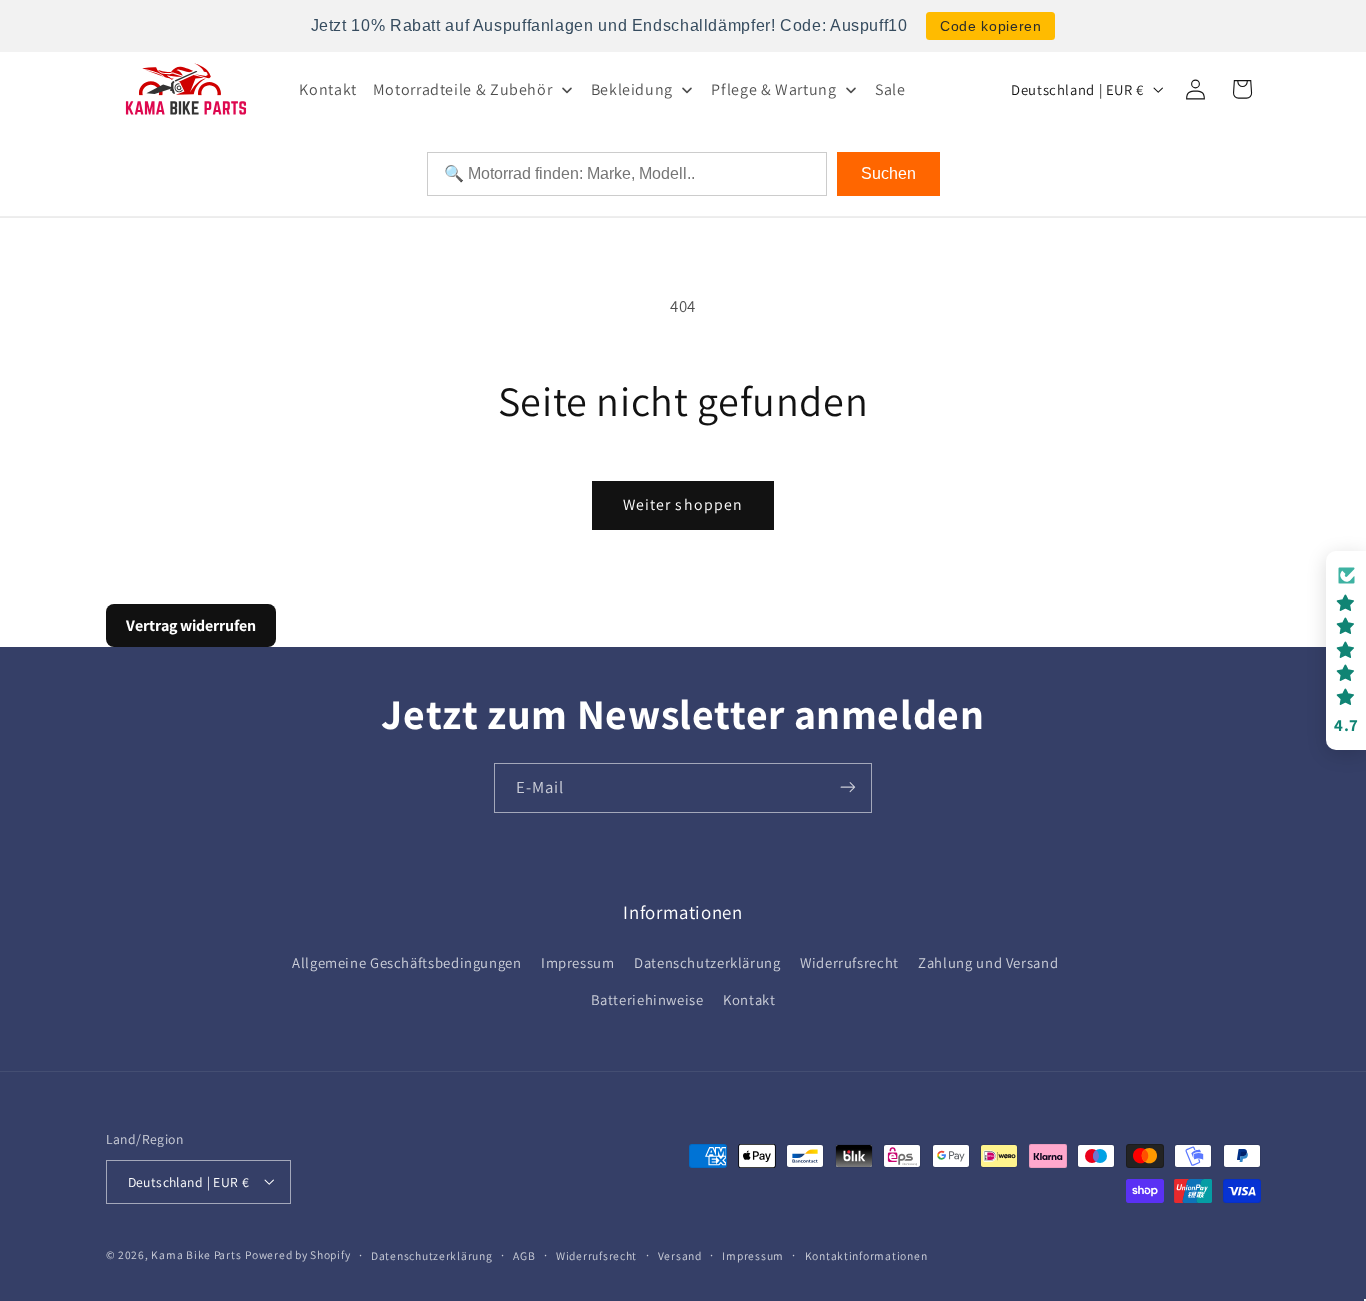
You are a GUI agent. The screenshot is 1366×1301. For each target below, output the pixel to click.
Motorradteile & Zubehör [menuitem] (463, 89)
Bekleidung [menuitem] (632, 89)
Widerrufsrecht (849, 963)
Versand (680, 1254)
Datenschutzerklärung (707, 963)
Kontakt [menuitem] (327, 89)
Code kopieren (990, 26)
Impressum (578, 963)
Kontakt (749, 999)
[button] (1346, 650)
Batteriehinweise (647, 999)
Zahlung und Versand (988, 963)
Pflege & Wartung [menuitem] (773, 89)
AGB (524, 1254)
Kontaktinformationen (866, 1254)
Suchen (888, 173)
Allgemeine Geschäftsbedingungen (407, 963)
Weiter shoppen (683, 504)
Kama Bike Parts (196, 1253)
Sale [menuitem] (890, 89)
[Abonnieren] (848, 787)
